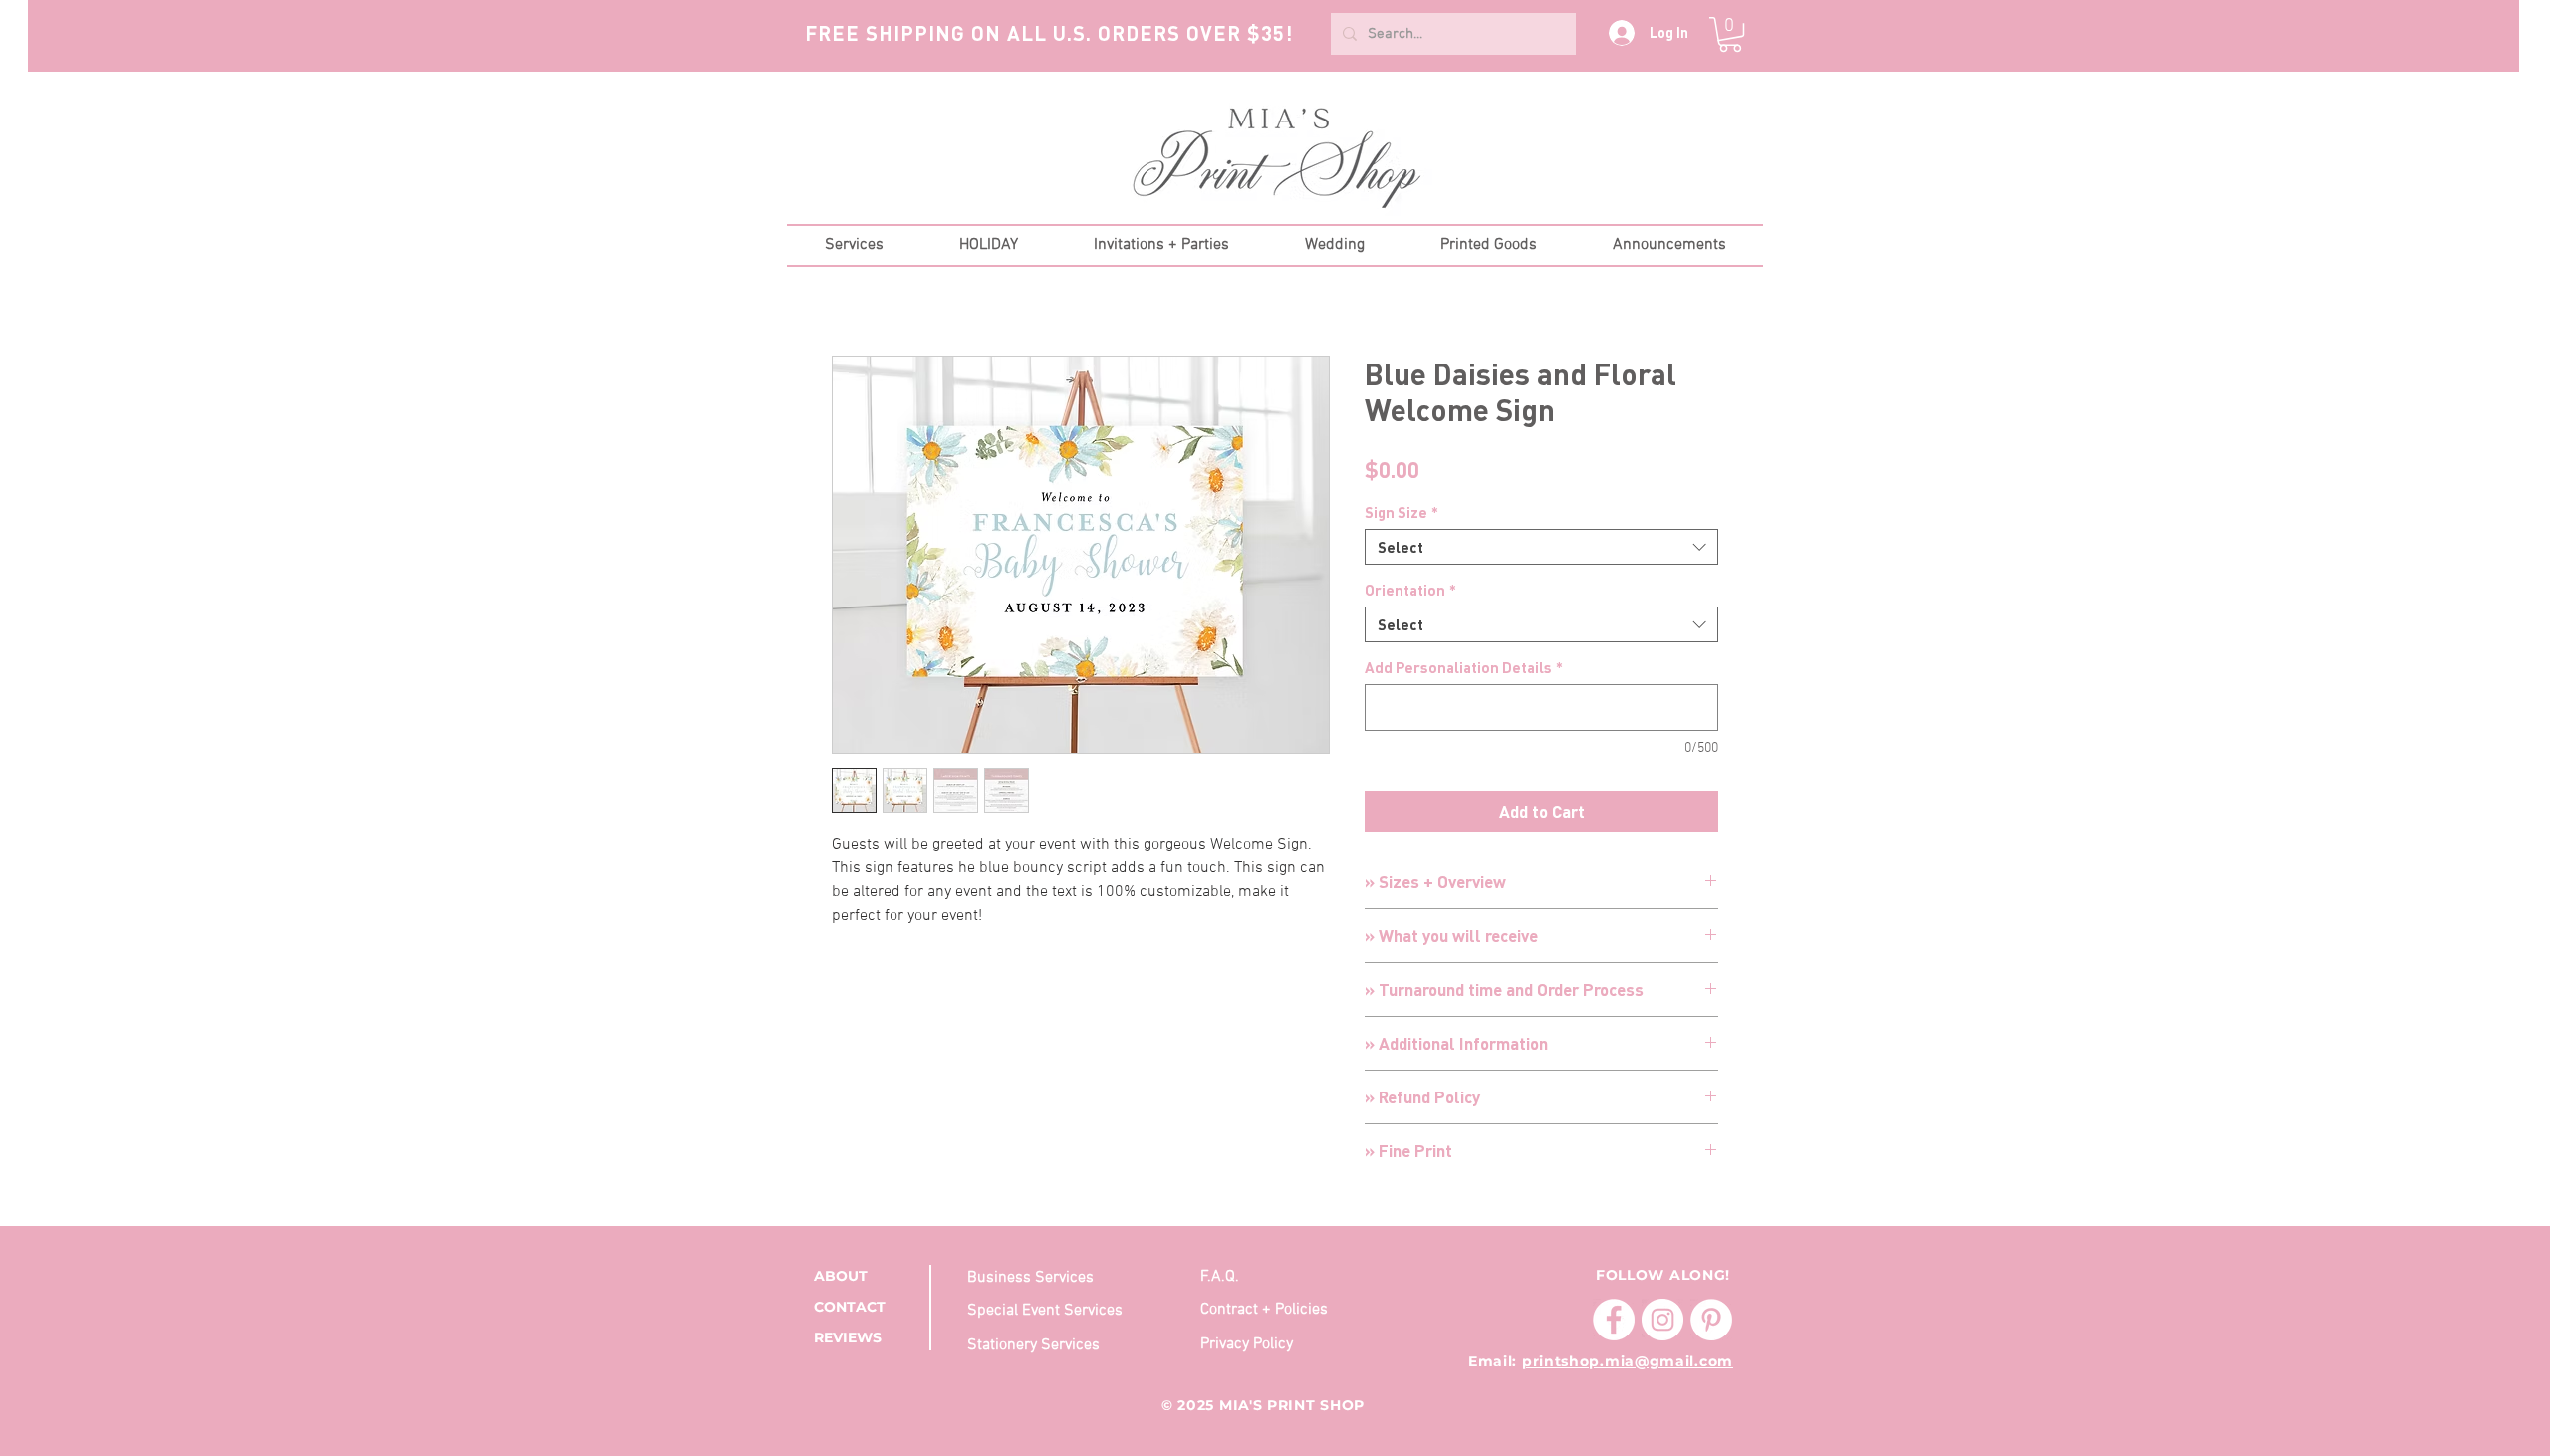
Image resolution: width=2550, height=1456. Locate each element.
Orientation (1410, 590)
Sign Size (1402, 512)
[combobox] (1541, 547)
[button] (1730, 34)
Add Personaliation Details (1464, 667)
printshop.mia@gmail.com (1628, 1361)
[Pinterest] (1711, 1320)
